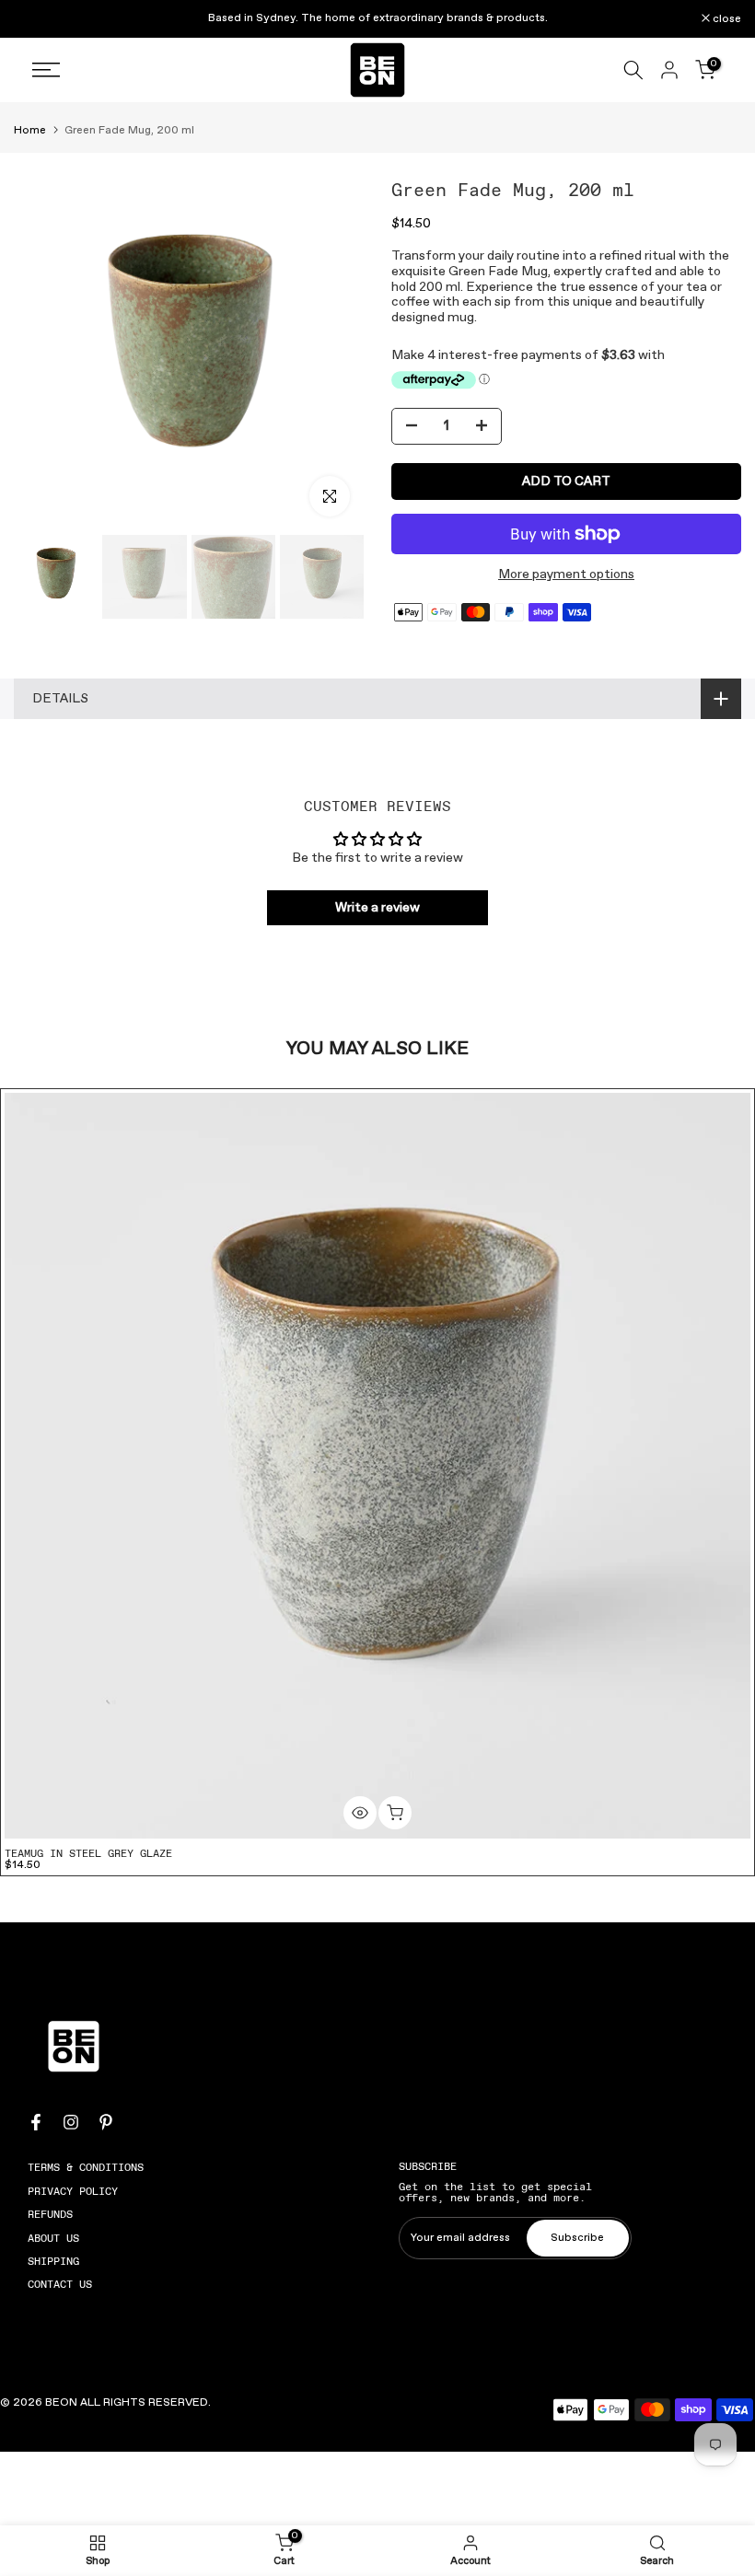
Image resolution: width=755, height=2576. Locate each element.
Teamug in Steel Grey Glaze (88, 1853)
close (38, 19)
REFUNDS (50, 2214)
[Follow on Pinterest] (106, 2122)
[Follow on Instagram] (71, 2122)
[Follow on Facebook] (36, 2122)
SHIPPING (53, 2261)
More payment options (566, 575)
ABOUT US (53, 2238)
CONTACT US (60, 2284)
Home (30, 131)
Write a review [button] (377, 908)
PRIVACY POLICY (73, 2191)
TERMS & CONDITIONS (86, 2167)
